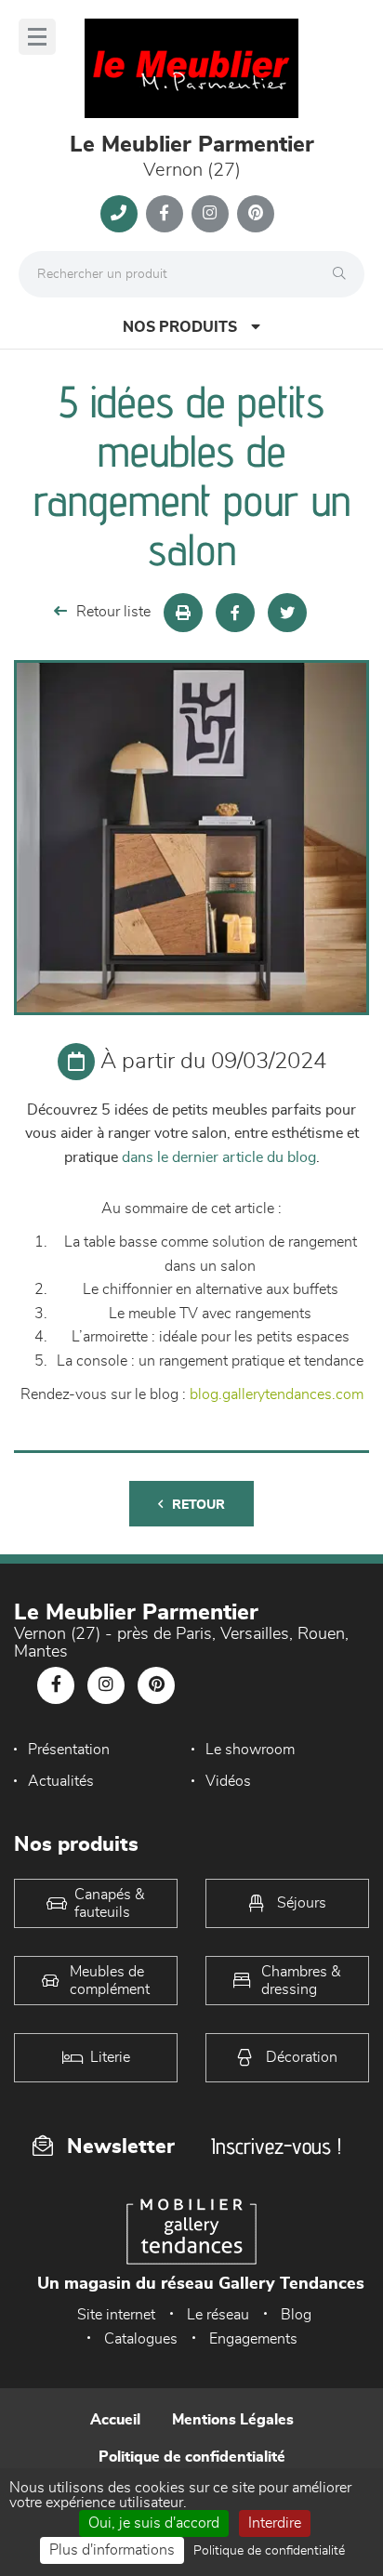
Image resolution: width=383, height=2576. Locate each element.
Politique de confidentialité (192, 2457)
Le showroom (250, 1750)
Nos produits (180, 327)
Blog (296, 2315)
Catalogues (141, 2339)
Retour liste (113, 612)
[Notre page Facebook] (165, 214)
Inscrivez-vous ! (276, 2146)
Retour (198, 1505)
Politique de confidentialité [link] (269, 2551)
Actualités (61, 1781)
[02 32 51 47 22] (119, 214)
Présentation (69, 1750)
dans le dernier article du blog (219, 1157)
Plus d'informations (112, 2550)
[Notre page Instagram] (210, 214)
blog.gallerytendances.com (277, 1394)
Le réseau (218, 2315)
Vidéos (228, 1781)
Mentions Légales (233, 2420)
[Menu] (37, 37)
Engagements (253, 2339)
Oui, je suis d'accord (154, 2523)
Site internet (116, 2315)
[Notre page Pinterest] (256, 214)
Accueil (115, 2420)
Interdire (275, 2523)
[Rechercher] (344, 274)
